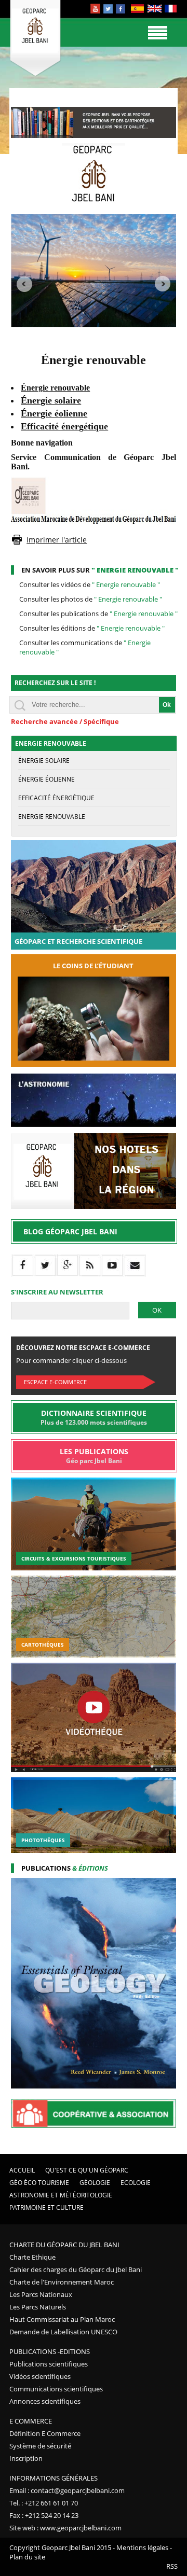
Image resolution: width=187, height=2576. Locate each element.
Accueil (22, 2170)
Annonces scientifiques (45, 2401)
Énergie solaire (44, 761)
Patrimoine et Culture (46, 2208)
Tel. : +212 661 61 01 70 (44, 2503)
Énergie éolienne (46, 779)
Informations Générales (54, 2478)
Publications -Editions (50, 2351)
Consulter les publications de (98, 614)
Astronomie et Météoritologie (61, 2195)
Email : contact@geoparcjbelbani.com (67, 2490)
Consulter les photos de (91, 599)
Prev (24, 284)
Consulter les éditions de (92, 628)
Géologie (95, 2183)
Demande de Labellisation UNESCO (63, 2332)
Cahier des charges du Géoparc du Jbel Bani (76, 2269)
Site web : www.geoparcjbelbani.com (65, 2528)
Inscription (26, 2458)
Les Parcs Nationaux (41, 2294)
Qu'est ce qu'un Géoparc (87, 2170)
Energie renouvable (52, 817)
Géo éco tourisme (39, 2183)
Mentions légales (142, 2547)
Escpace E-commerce (55, 1382)
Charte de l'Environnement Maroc (62, 2282)
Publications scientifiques (49, 2364)
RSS (172, 2566)
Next (163, 284)
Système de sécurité (40, 2446)
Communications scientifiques (56, 2389)
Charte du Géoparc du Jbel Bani (64, 2245)
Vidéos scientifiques (40, 2376)
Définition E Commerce (45, 2433)
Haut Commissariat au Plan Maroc (62, 2319)
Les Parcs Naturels (38, 2307)
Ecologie (136, 2183)
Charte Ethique (32, 2257)
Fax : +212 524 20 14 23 (44, 2515)
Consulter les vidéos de (90, 584)
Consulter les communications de (85, 647)
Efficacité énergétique (56, 798)
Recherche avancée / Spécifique (65, 721)
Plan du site (27, 2557)
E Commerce (31, 2421)
